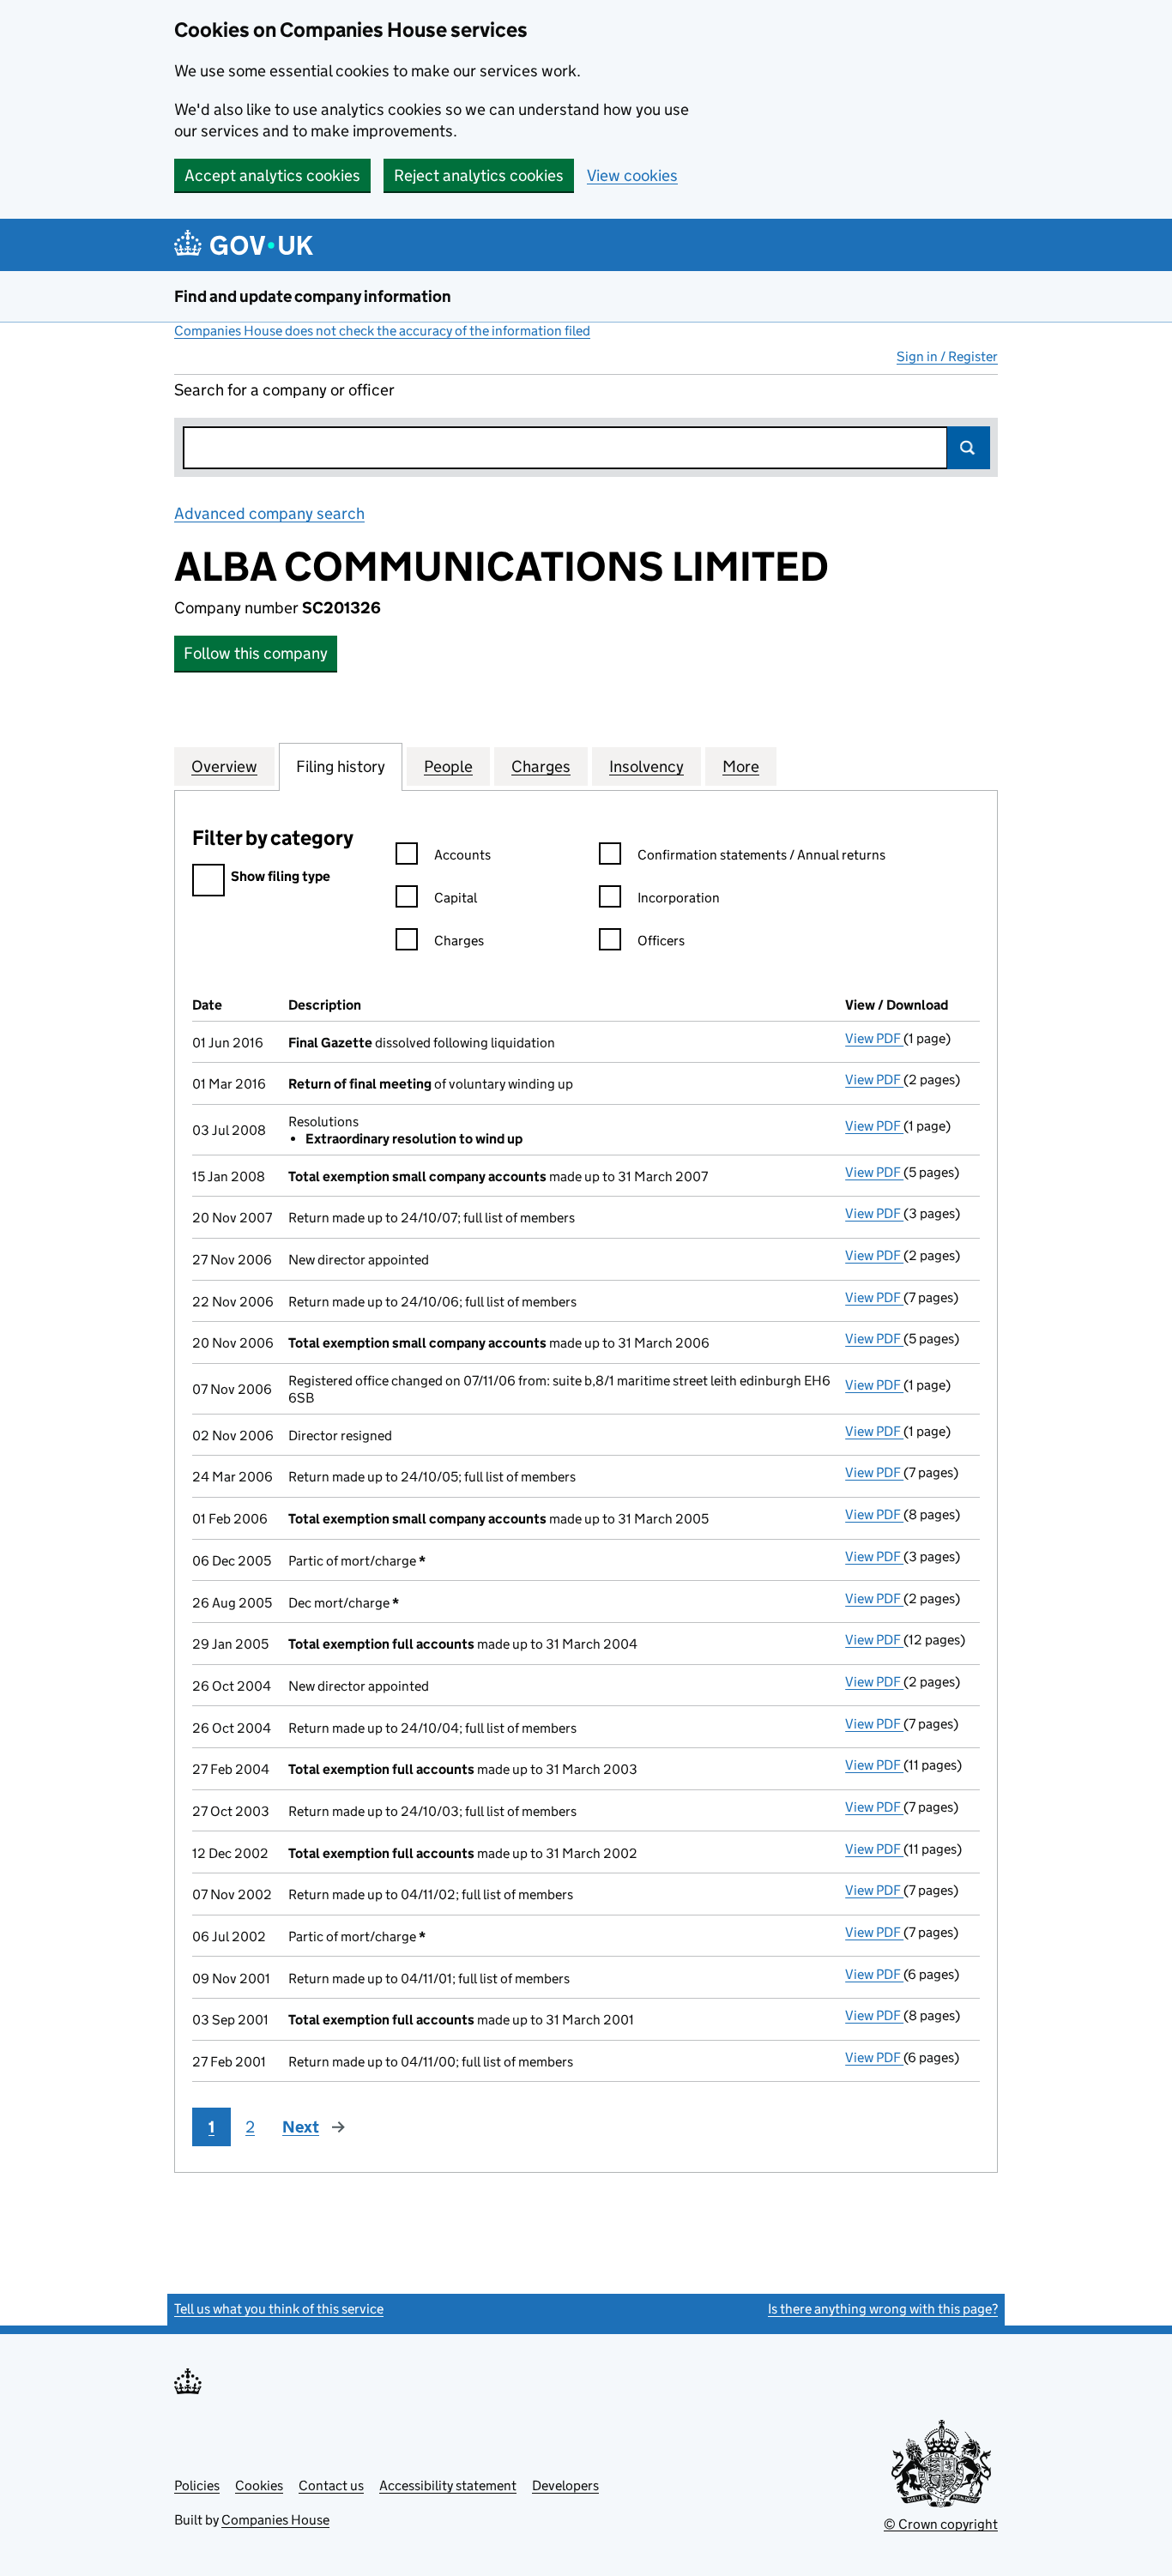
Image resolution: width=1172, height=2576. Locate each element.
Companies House (275, 2520)
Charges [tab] (541, 766)
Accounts (462, 855)
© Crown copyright (941, 2524)
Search (969, 448)
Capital (456, 898)
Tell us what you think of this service (279, 2309)
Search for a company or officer (284, 390)
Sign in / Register (947, 356)
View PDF (874, 1038)
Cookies (259, 2486)
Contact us (331, 2486)
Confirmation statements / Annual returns (761, 855)
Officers (661, 941)
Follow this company (256, 653)
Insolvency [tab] (646, 766)
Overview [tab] (224, 766)
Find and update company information (313, 296)
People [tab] (448, 766)
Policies (197, 2486)
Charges (459, 941)
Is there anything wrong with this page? (883, 2309)
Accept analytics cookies (272, 175)
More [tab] (741, 766)
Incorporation (679, 898)
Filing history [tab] (341, 766)
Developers (565, 2486)
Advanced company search (269, 513)
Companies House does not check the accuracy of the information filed (382, 331)
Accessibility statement (448, 2486)
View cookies (632, 175)
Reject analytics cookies (479, 175)
